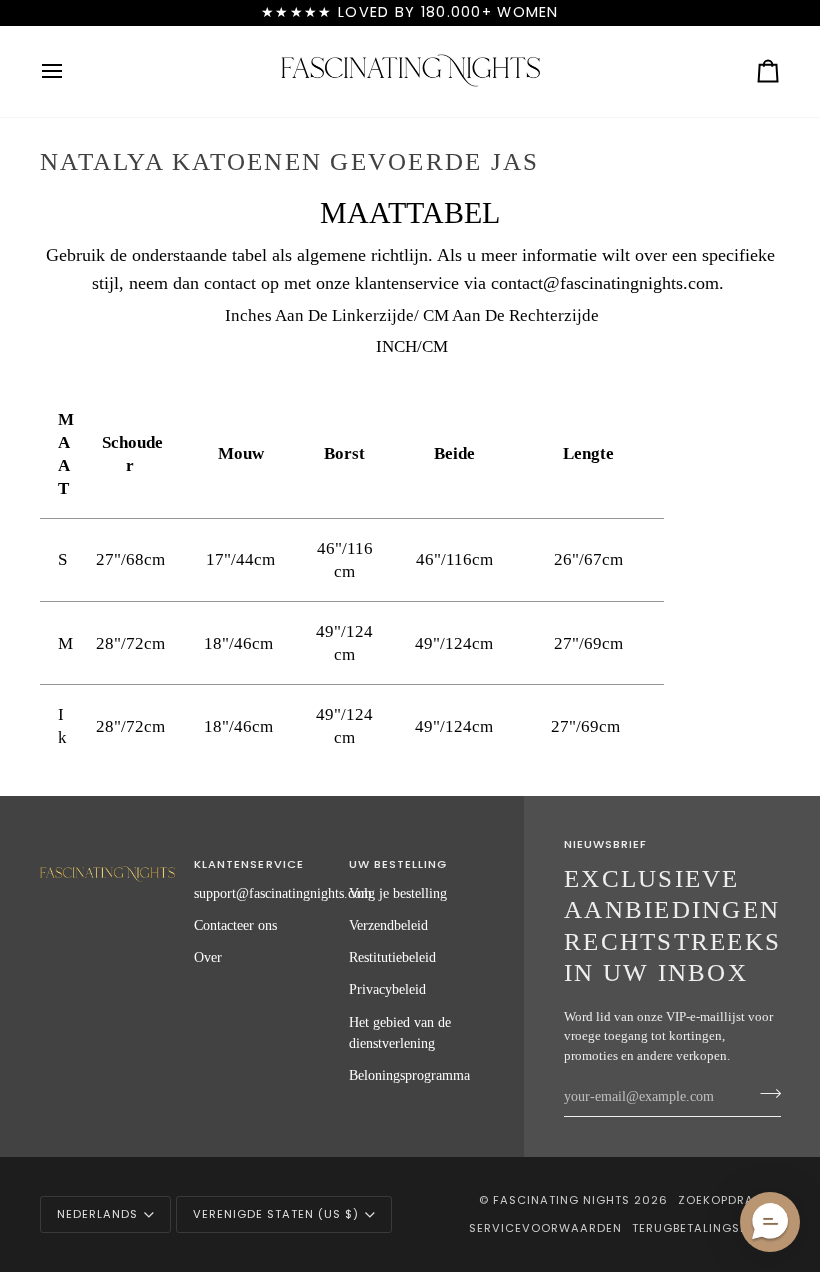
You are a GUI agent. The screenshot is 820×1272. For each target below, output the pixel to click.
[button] (107, 861)
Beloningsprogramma (409, 1075)
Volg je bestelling (398, 893)
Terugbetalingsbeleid (706, 1228)
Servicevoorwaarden (545, 1228)
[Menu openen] (70, 71)
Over (208, 957)
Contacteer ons (235, 925)
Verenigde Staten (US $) (276, 1214)
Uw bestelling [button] (398, 864)
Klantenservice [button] (248, 864)
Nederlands (97, 1214)
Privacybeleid (387, 989)
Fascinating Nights (561, 1200)
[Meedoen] (764, 1094)
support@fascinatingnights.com (283, 893)
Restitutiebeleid (392, 957)
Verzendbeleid (388, 925)
